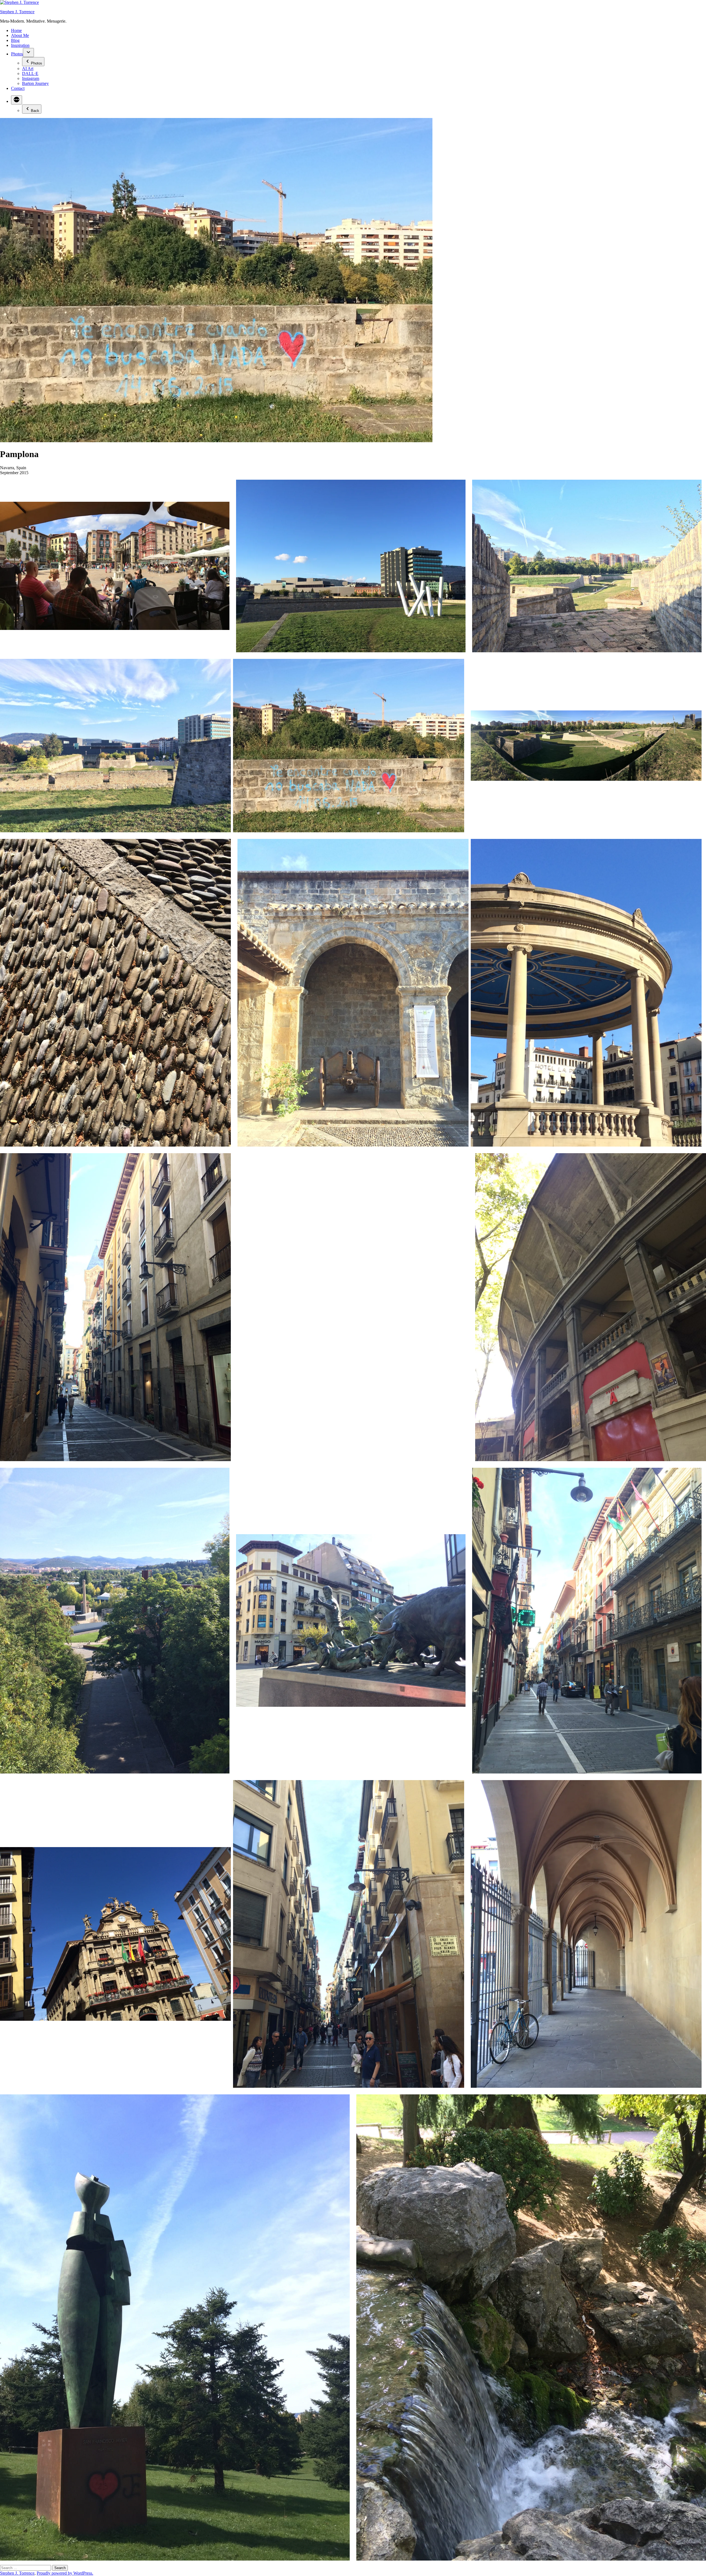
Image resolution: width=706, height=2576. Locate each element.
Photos (17, 54)
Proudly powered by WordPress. (65, 2573)
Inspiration (20, 45)
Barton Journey (35, 83)
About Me (20, 35)
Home (16, 30)
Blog (15, 40)
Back (35, 111)
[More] (17, 100)
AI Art (28, 69)
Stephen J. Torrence (17, 12)
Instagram (31, 78)
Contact (18, 88)
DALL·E (30, 73)
